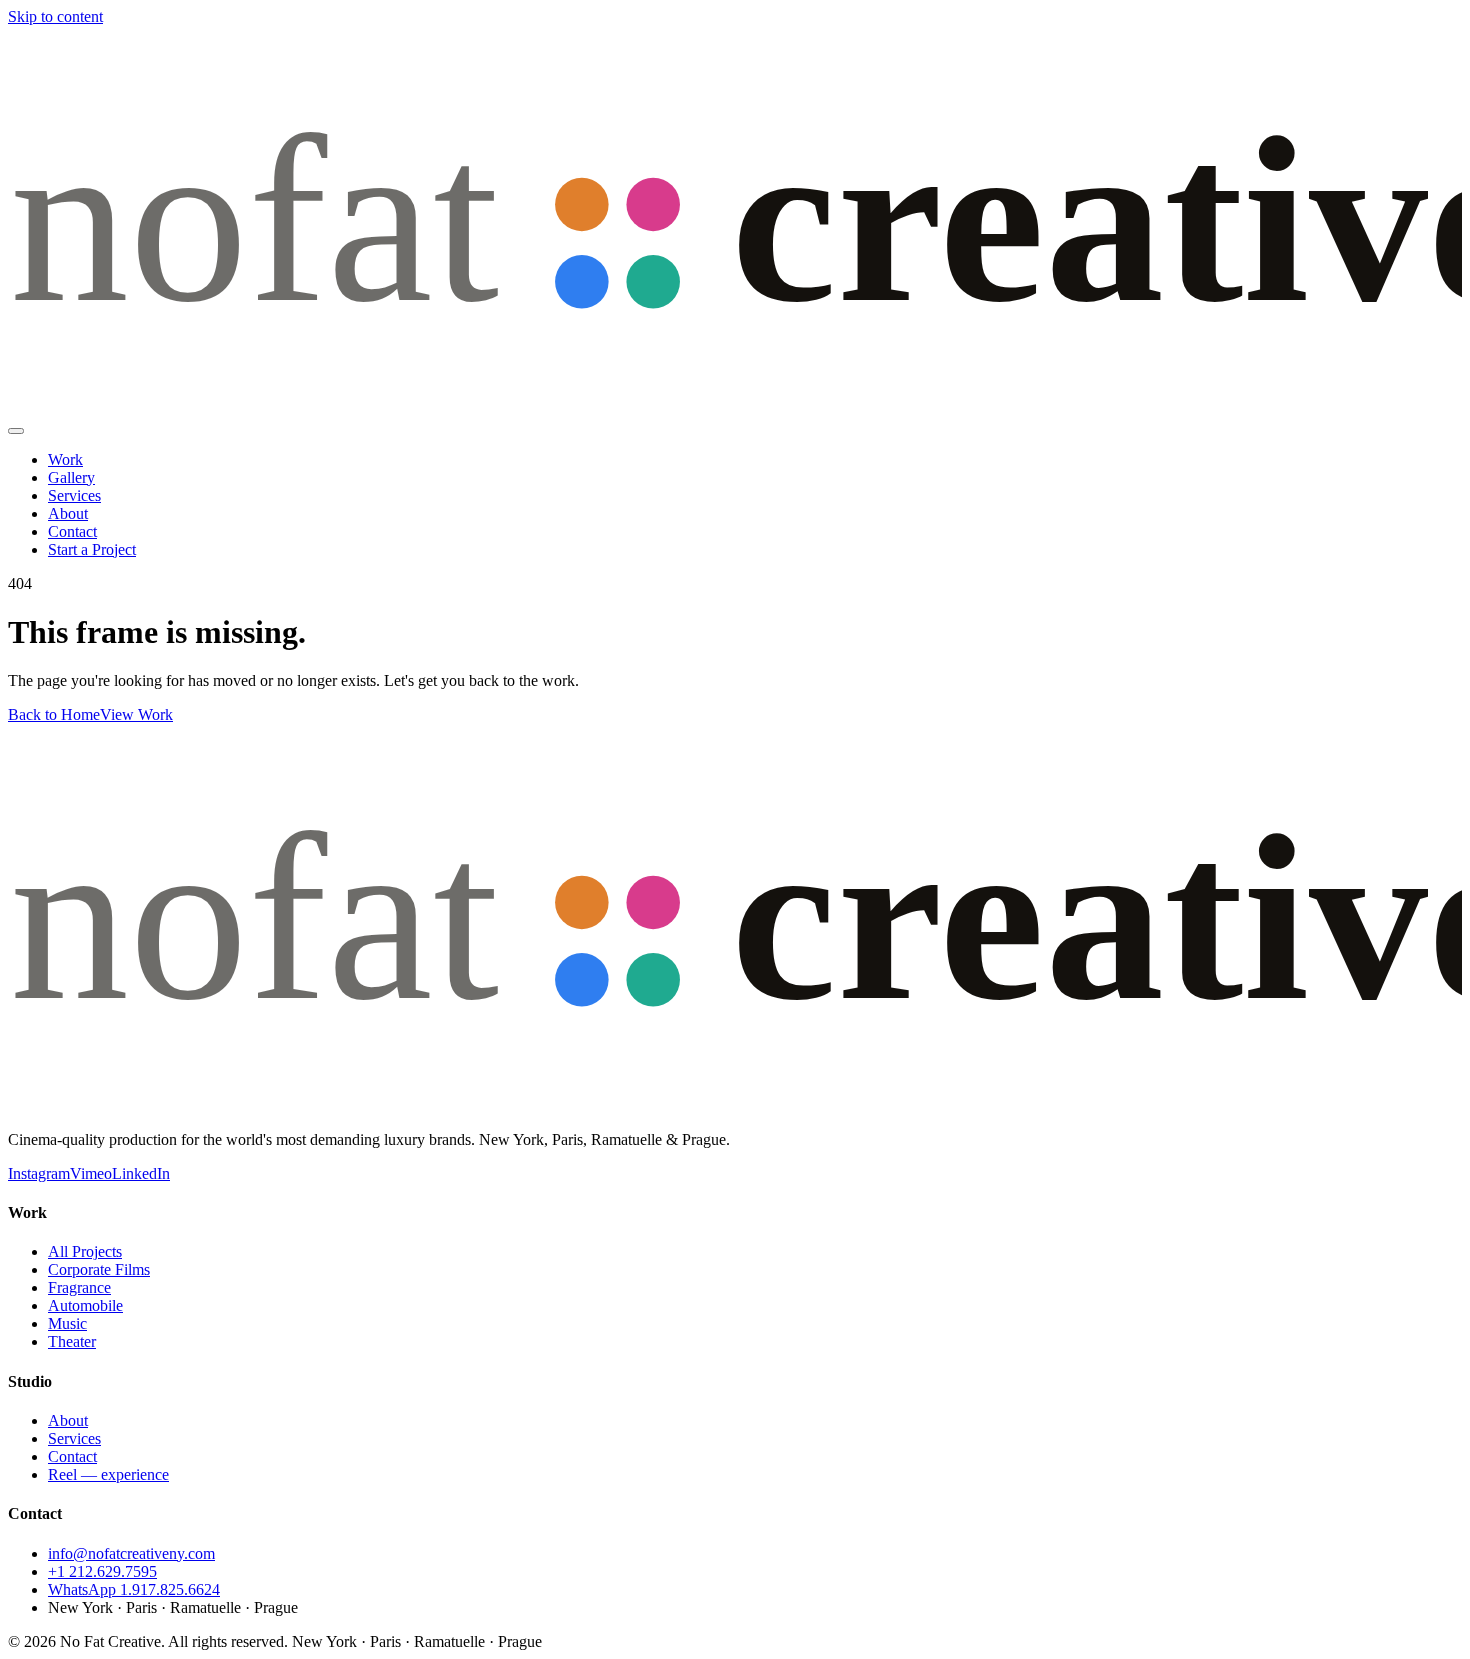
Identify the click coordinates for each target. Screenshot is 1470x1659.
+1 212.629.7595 (102, 1571)
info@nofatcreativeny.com (131, 1553)
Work (65, 459)
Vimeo (91, 1173)
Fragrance (79, 1287)
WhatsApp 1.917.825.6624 (134, 1589)
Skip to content (55, 16)
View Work (136, 714)
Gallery (71, 477)
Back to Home (54, 714)
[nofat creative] (735, 407)
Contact (72, 531)
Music (67, 1323)
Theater (72, 1341)
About (68, 513)
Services (74, 495)
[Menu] (16, 431)
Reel (108, 1474)
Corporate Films (99, 1269)
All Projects (85, 1251)
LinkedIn (141, 1173)
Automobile (85, 1305)
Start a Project (92, 549)
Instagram (39, 1173)
